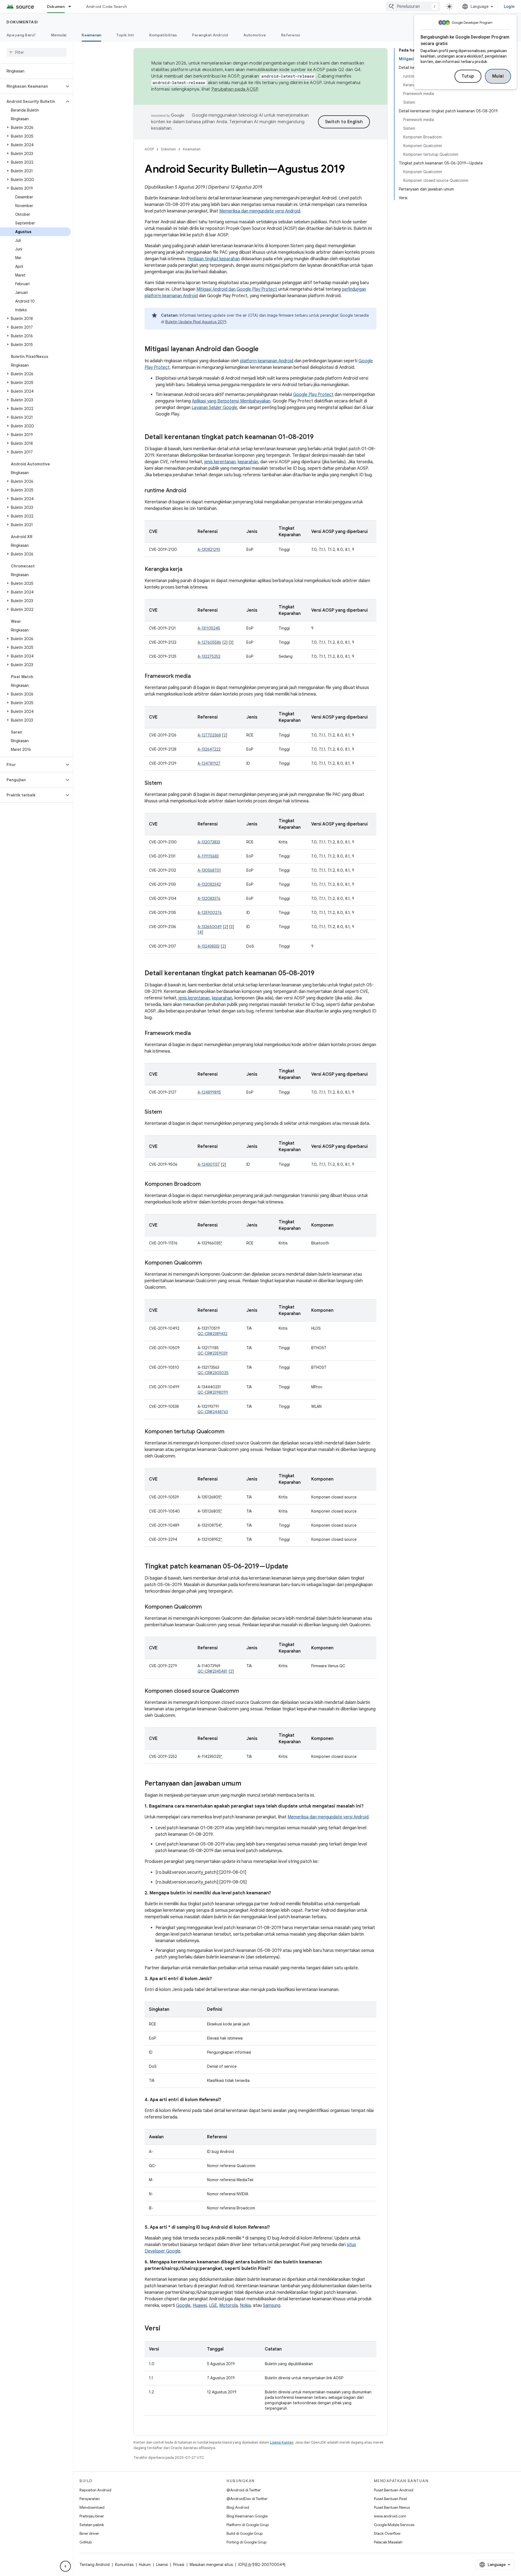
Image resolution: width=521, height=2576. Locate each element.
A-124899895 (209, 1092)
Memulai (59, 35)
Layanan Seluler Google (214, 408)
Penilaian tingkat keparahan (214, 259)
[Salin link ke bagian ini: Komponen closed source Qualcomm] (244, 1691)
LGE (213, 2305)
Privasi (179, 2565)
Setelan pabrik (92, 2525)
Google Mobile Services (394, 2525)
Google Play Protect (313, 395)
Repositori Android (95, 2490)
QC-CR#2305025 (213, 1373)
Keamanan (91, 35)
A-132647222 (209, 749)
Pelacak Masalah (388, 2542)
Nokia (245, 2305)
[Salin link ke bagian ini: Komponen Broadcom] (206, 1184)
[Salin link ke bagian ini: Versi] (166, 2329)
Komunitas (124, 2565)
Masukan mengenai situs (211, 2565)
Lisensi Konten (282, 2442)
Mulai (498, 76)
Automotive (255, 35)
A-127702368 (209, 735)
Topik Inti (125, 35)
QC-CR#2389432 (212, 1334)
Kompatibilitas (163, 35)
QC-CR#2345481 (212, 1671)
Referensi (291, 35)
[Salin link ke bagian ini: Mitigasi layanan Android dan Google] (264, 350)
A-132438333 (209, 946)
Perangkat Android (210, 35)
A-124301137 (209, 1164)
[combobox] (413, 7)
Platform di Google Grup (248, 2525)
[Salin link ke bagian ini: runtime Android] (192, 491)
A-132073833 (209, 842)
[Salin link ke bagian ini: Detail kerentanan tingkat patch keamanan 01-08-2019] (319, 437)
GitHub (86, 2542)
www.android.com (390, 2516)
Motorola (228, 2305)
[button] (32, 86)
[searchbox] (36, 52)
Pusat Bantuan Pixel (390, 2499)
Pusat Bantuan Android (394, 2490)
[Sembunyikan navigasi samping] (65, 2566)
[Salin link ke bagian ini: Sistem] (167, 783)
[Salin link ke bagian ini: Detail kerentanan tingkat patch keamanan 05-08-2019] (320, 974)
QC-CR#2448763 (213, 1412)
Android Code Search (107, 7)
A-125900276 (210, 913)
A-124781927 (209, 763)
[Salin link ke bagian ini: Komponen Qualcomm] (207, 1263)
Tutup (468, 76)
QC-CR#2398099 (213, 1392)
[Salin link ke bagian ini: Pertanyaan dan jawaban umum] (247, 1784)
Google (183, 2305)
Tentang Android (95, 2565)
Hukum (145, 2565)
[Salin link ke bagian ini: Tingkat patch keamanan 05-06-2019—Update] (294, 1567)
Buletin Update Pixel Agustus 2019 (196, 322)
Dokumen (56, 7)
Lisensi (162, 2565)
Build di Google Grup (245, 2533)
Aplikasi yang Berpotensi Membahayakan (231, 401)
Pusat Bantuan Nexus (392, 2507)
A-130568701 (209, 870)
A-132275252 (209, 656)
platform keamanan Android (267, 361)
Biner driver (89, 2533)
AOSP (149, 149)
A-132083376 (209, 898)
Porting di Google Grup (247, 2542)
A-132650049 (210, 927)
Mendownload (92, 2507)
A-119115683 (208, 856)
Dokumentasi (22, 22)
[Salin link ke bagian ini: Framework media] (196, 676)
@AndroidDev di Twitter (247, 2499)
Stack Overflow (387, 2533)
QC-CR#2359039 (213, 1353)
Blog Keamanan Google (247, 2516)
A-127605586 (209, 642)
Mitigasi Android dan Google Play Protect (237, 289)
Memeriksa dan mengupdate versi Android (260, 211)
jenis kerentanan (220, 462)
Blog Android (238, 2507)
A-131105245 (209, 628)
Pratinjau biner (92, 2516)
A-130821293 (209, 549)
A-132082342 (209, 884)
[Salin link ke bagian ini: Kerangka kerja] (188, 570)
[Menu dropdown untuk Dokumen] (72, 7)
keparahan (248, 462)
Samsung (272, 2305)
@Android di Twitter (244, 2490)
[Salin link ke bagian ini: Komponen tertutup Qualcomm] (230, 1432)
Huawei (200, 2305)
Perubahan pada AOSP (235, 89)
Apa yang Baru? (21, 35)
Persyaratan (90, 2499)
